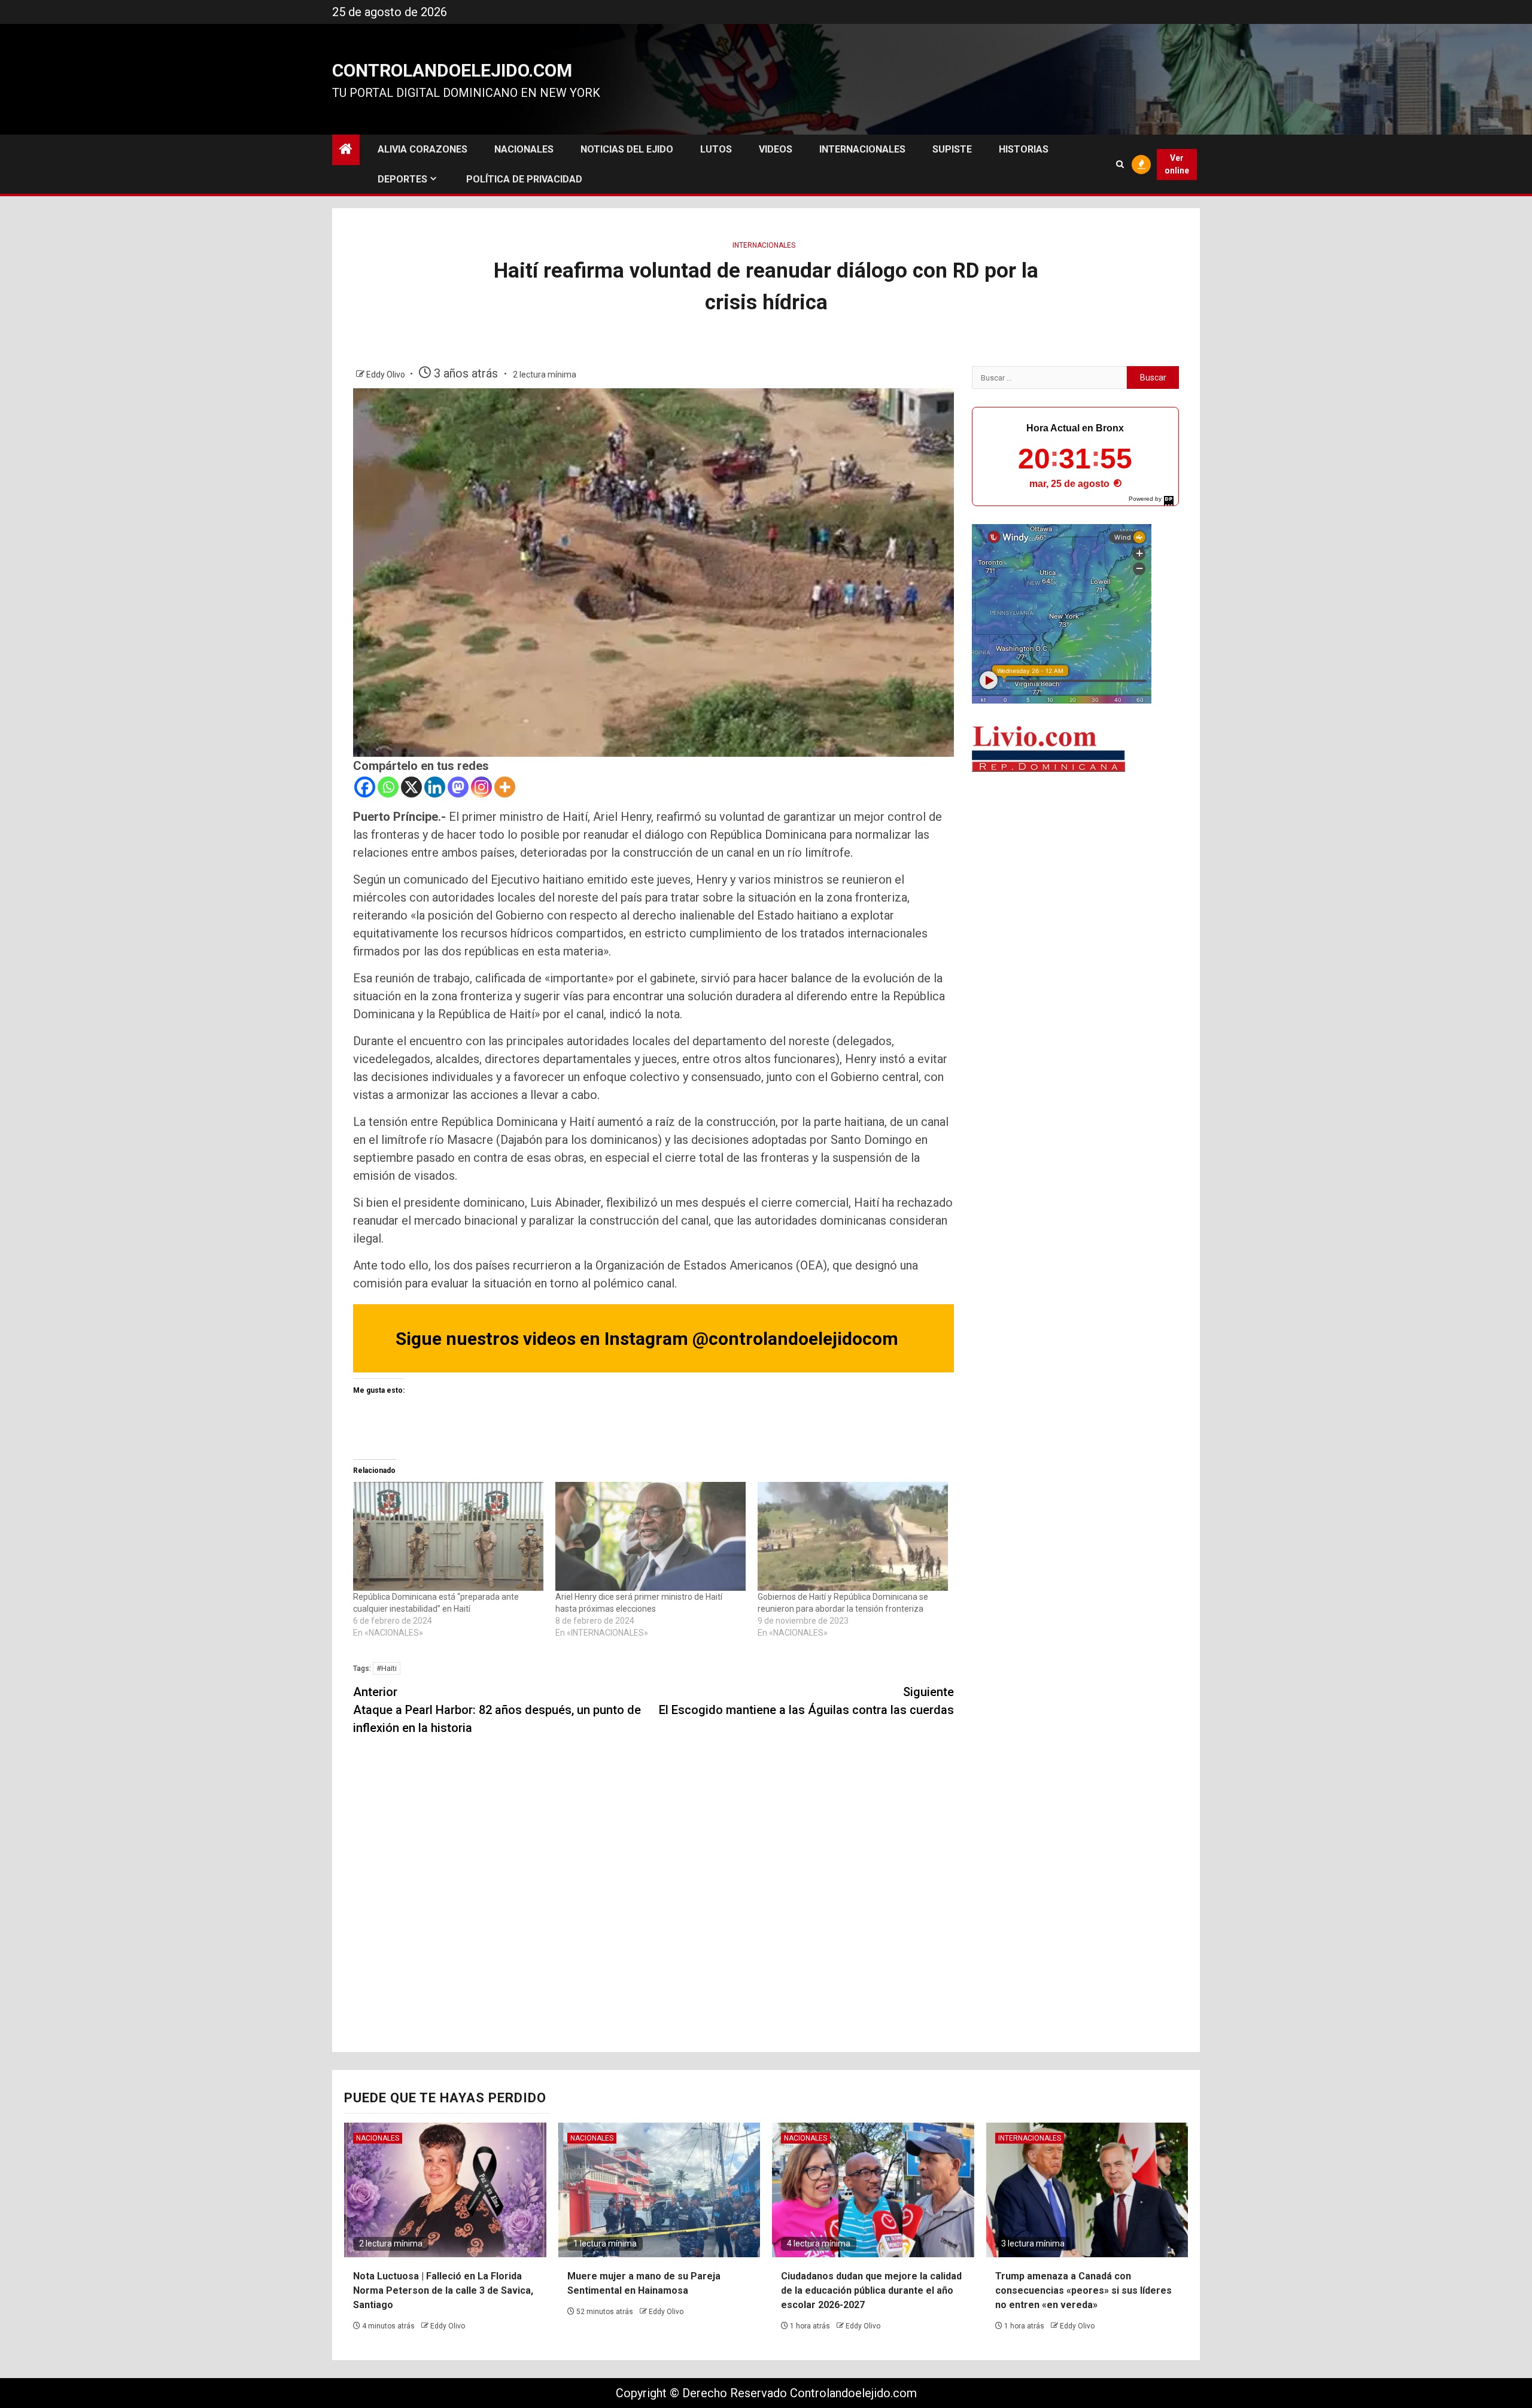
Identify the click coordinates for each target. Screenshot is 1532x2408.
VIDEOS (776, 149)
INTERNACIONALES (862, 149)
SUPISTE (952, 149)
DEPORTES (402, 179)
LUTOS (716, 149)
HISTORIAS (1024, 149)
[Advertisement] (1075, 876)
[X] (411, 787)
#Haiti (387, 1668)
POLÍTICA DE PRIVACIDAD (524, 179)
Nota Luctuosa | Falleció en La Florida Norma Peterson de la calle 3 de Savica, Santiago (443, 2290)
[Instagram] (481, 787)
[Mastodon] (458, 787)
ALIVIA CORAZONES (422, 149)
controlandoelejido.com (452, 70)
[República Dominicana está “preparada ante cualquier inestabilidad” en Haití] (448, 1536)
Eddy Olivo (387, 375)
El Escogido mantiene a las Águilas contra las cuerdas (806, 1701)
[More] (505, 787)
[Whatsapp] (388, 787)
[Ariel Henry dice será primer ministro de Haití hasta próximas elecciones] (651, 1536)
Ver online (1177, 164)
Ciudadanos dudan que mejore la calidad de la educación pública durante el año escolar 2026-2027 (871, 2290)
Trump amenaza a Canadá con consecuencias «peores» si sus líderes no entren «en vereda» (1083, 2290)
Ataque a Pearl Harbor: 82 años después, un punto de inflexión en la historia (497, 1710)
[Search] (1120, 164)
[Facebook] (365, 787)
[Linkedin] (435, 787)
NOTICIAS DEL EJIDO (627, 149)
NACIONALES (524, 149)
